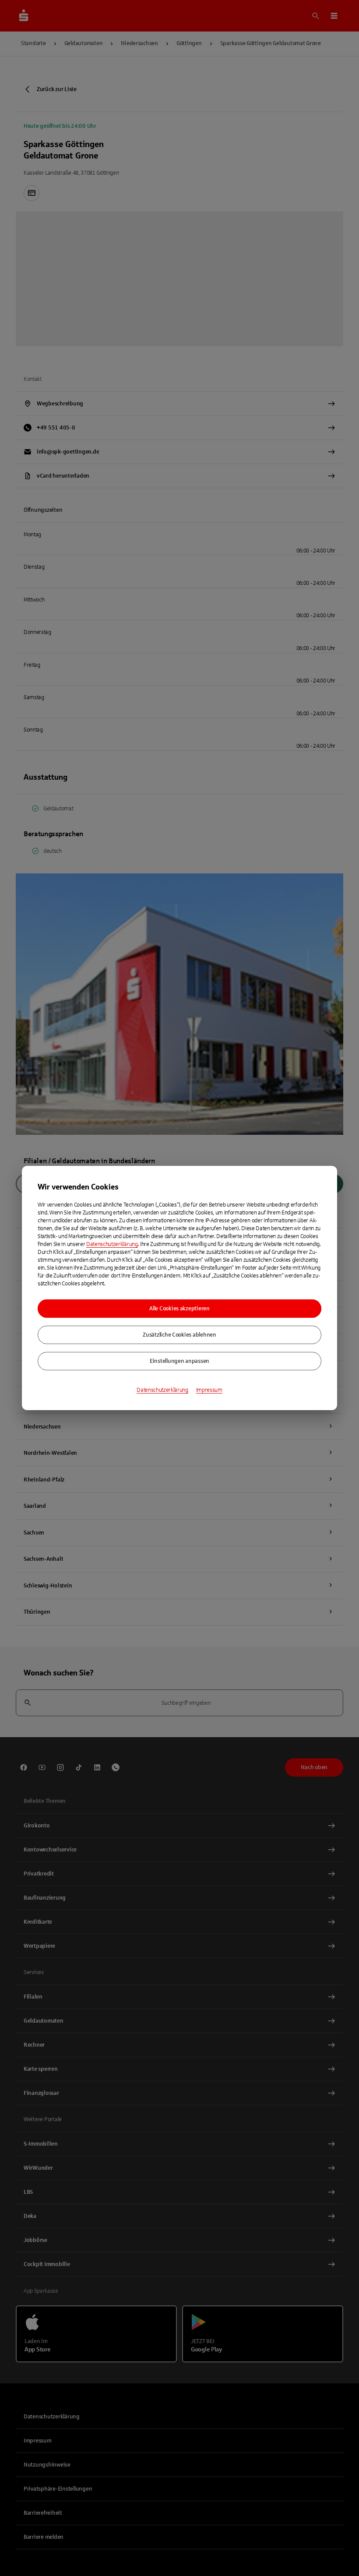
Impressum (209, 1390)
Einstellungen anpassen (179, 1361)
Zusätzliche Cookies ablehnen (179, 1335)
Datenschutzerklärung (112, 1244)
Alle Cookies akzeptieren (179, 1309)
